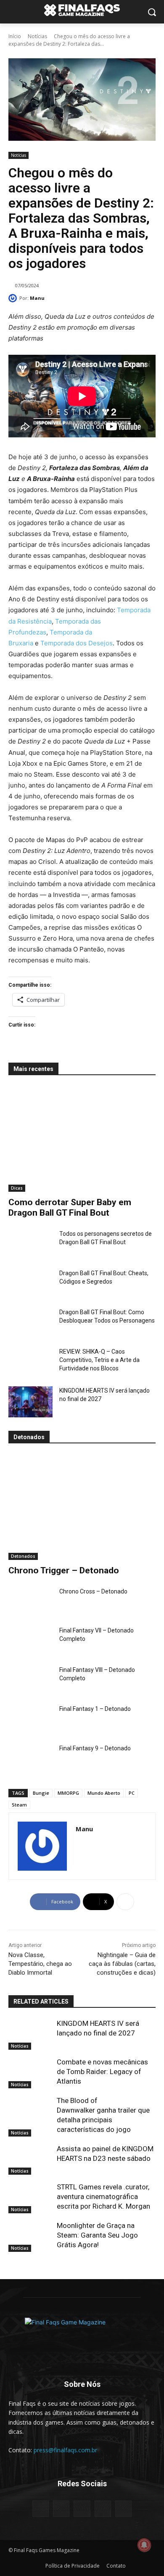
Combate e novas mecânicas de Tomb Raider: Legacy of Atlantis (102, 2072)
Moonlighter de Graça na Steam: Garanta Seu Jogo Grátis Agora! (97, 2235)
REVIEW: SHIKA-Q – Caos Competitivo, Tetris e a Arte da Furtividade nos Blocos (99, 1360)
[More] (125, 1902)
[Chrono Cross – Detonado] (30, 1603)
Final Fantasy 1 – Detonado (95, 1709)
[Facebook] (41, 2509)
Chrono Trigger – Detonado (64, 1570)
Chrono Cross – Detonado (93, 1591)
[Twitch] (103, 2509)
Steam (19, 1805)
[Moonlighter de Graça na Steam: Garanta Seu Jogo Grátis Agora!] (30, 2236)
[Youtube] (123, 2509)
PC (132, 1793)
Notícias (37, 36)
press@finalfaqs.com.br (65, 2450)
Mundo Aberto (104, 1793)
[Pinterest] (82, 2509)
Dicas (17, 1188)
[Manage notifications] (144, 2545)
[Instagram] (61, 2509)
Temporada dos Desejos (77, 643)
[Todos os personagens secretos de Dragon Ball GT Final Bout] (30, 1245)
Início (15, 36)
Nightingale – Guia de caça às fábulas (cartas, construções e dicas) (122, 1964)
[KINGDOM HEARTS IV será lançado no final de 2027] (30, 1402)
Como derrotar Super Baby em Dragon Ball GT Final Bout (70, 1207)
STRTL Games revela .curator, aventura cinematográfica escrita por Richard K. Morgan (103, 2196)
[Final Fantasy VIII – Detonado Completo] (30, 1681)
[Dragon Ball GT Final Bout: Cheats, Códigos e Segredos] (30, 1284)
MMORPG (68, 1793)
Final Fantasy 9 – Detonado (95, 1748)
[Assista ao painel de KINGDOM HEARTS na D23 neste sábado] (30, 2160)
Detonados (23, 1556)
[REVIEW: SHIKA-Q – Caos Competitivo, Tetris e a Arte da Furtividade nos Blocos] (30, 1363)
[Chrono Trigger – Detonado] (82, 1507)
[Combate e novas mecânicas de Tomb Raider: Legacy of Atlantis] (30, 2073)
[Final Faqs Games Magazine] (82, 10)
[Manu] (14, 298)
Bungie (41, 1793)
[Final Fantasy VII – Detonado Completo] (30, 1642)
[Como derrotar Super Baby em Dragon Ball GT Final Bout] (82, 1139)
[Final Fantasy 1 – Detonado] (30, 1720)
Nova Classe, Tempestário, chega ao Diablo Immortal (40, 1964)
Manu (37, 298)
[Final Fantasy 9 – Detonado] (30, 1760)
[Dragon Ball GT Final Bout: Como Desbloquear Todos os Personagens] (30, 1323)
